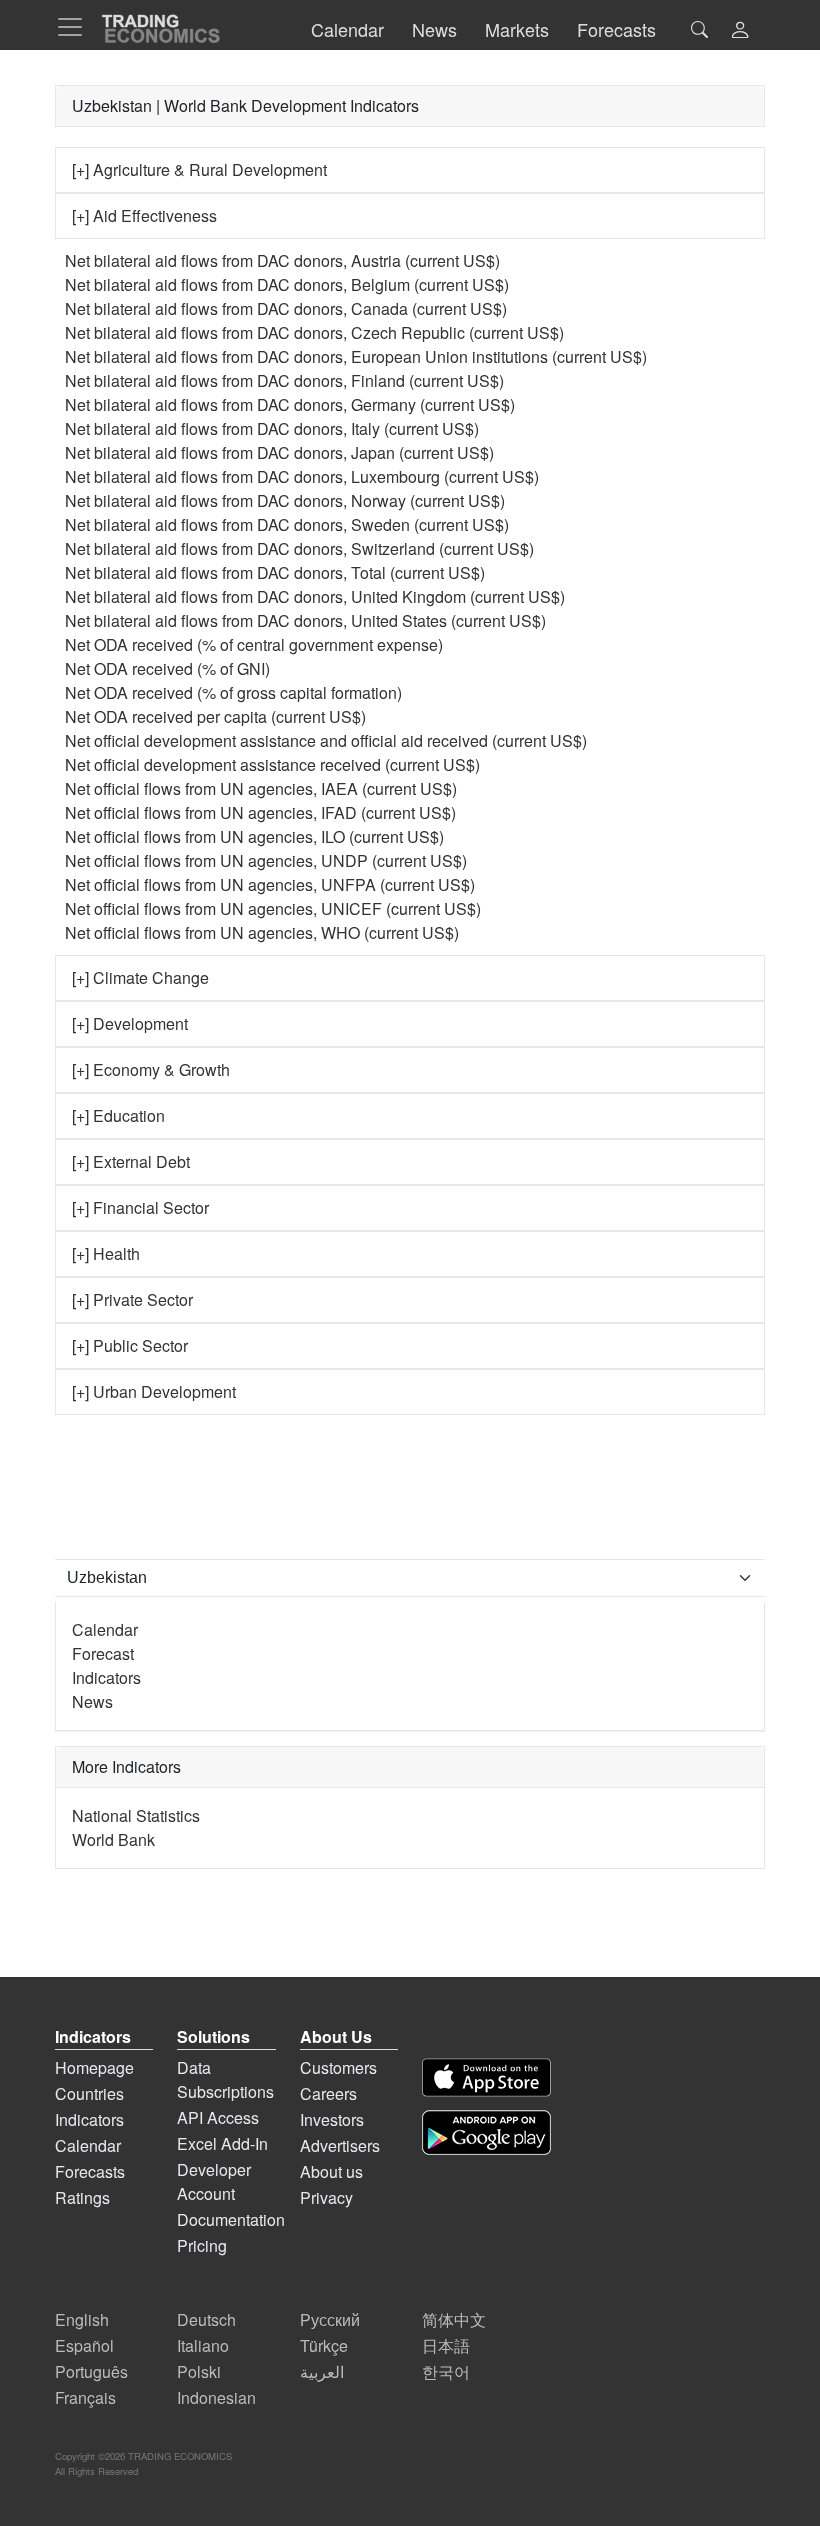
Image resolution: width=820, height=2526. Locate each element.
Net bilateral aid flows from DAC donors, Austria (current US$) (282, 260)
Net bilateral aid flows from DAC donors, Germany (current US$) (290, 404)
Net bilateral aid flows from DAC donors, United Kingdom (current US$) (315, 596)
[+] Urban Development (154, 1391)
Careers (328, 2093)
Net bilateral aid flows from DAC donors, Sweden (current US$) (287, 524)
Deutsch (206, 2319)
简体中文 (454, 2319)
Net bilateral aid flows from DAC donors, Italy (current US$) (272, 428)
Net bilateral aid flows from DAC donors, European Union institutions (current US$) (356, 356)
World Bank (113, 1839)
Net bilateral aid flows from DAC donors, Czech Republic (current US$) (314, 332)
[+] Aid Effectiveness (144, 215)
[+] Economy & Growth (151, 1069)
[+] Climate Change (140, 977)
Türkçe (324, 2345)
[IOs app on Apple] (486, 2077)
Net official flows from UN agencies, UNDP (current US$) (266, 860)
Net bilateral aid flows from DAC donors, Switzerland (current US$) (299, 548)
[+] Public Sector (130, 1345)
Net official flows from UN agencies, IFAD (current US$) (260, 812)
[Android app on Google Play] (486, 2132)
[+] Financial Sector (140, 1207)
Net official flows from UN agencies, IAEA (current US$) (261, 788)
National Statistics (136, 1815)
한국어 (446, 2371)
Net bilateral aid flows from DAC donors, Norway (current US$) (285, 500)
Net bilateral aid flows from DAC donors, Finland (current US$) (284, 380)
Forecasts (90, 2171)
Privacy (326, 2197)
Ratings (82, 2197)
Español (84, 2345)
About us (331, 2171)
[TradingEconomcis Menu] (76, 27)
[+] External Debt (131, 1161)
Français (85, 2397)
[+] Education (118, 1115)
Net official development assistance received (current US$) (272, 764)
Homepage (94, 2067)
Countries (89, 2093)
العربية (322, 2371)
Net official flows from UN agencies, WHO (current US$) (262, 932)
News (92, 1701)
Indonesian (216, 2397)
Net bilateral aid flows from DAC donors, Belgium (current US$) (287, 284)
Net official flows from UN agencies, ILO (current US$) (254, 836)
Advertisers (340, 2145)
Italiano (203, 2345)
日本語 (446, 2345)
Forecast (103, 1653)
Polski (199, 2371)
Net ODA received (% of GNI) (167, 668)
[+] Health (106, 1253)
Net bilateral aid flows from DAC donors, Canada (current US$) (286, 308)
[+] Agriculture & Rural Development (199, 169)
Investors (332, 2119)
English (82, 2319)
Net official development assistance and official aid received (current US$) (326, 740)
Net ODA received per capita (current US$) (215, 716)
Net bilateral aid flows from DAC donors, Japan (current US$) (279, 452)
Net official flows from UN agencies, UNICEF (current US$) (273, 908)
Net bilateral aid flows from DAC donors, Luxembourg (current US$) (302, 476)
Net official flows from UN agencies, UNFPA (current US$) (270, 884)
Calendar (105, 1629)
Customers (338, 2067)
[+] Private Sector (132, 1299)
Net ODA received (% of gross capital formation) (233, 692)
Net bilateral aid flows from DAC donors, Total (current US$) (275, 572)
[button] (740, 31)
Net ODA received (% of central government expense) (254, 644)
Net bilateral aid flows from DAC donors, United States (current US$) (305, 620)
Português (91, 2371)
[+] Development (130, 1023)
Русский (330, 2319)
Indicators (106, 1677)
